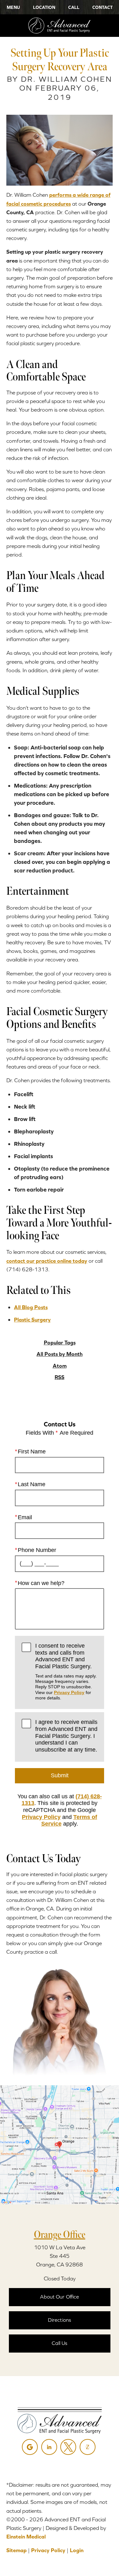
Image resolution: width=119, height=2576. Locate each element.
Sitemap (17, 2550)
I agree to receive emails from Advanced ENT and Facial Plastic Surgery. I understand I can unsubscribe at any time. (66, 1736)
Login (77, 2550)
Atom (60, 1366)
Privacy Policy (69, 1692)
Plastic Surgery (32, 1320)
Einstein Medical (26, 2537)
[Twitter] (68, 2447)
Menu (13, 7)
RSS (60, 1377)
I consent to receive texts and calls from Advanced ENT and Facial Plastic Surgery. (66, 1671)
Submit (60, 1775)
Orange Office (60, 2234)
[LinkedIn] (49, 2447)
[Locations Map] (60, 2144)
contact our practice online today (47, 1261)
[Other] (88, 2447)
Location (44, 7)
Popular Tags (60, 1343)
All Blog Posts (31, 1307)
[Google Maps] (30, 2447)
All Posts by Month (60, 1354)
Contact (102, 7)
